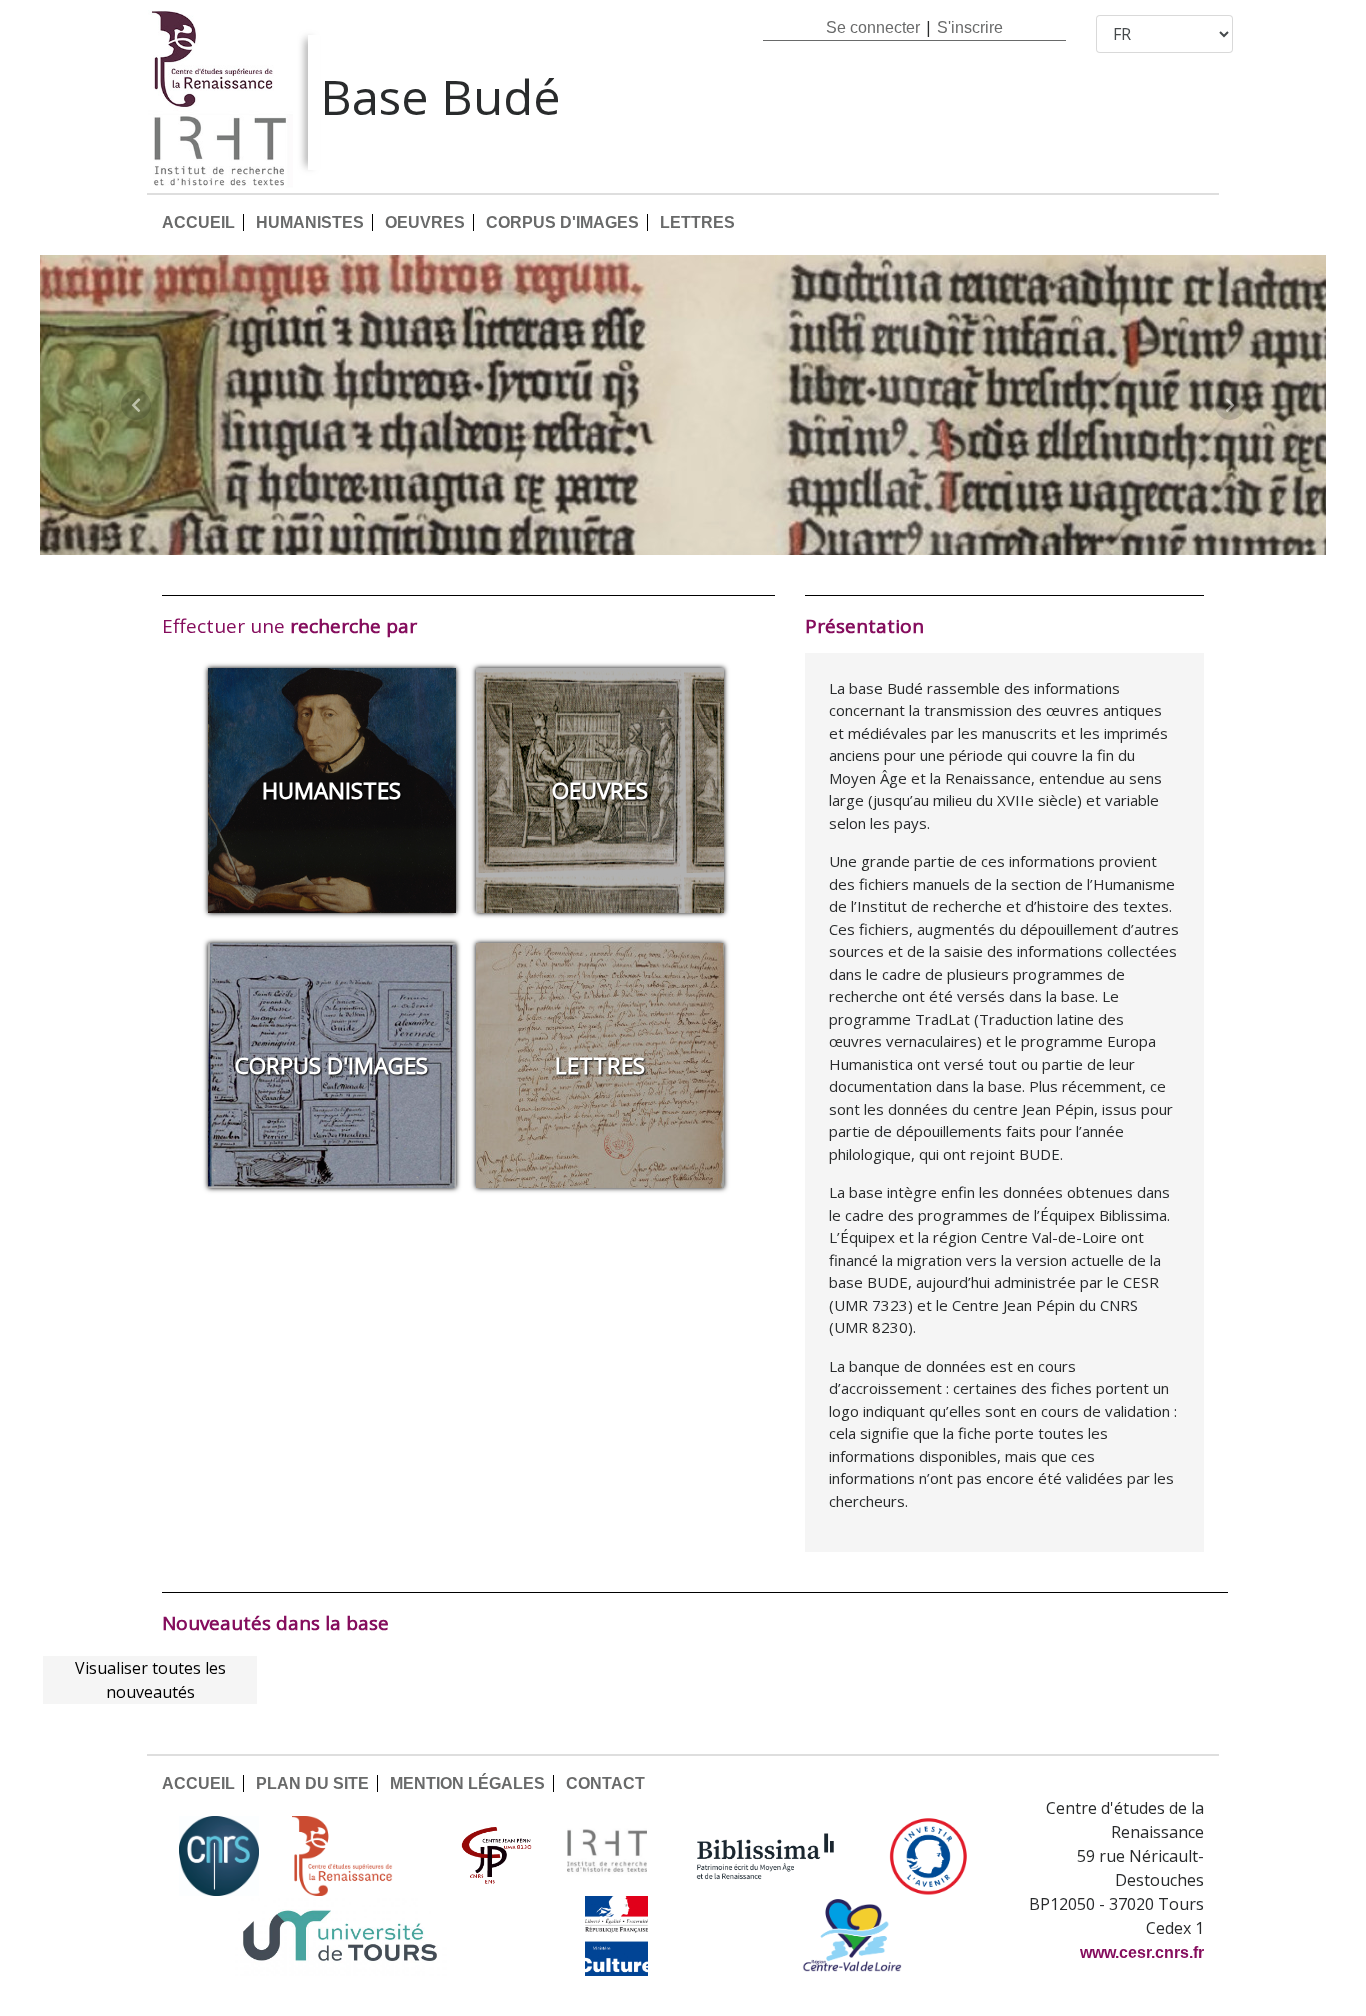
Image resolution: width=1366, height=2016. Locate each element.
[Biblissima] (766, 1856)
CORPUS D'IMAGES (562, 222)
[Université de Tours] (340, 1936)
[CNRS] (219, 1856)
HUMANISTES (310, 222)
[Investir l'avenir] (928, 1856)
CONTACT (605, 1783)
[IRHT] (607, 1856)
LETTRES (697, 222)
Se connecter (873, 27)
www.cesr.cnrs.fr (1142, 1952)
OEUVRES (425, 222)
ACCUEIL (198, 222)
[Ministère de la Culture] (616, 1936)
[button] (136, 405)
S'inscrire (970, 27)
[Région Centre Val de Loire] (852, 1936)
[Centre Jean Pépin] (494, 1856)
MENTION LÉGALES (467, 1783)
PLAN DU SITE (312, 1783)
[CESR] (357, 1856)
